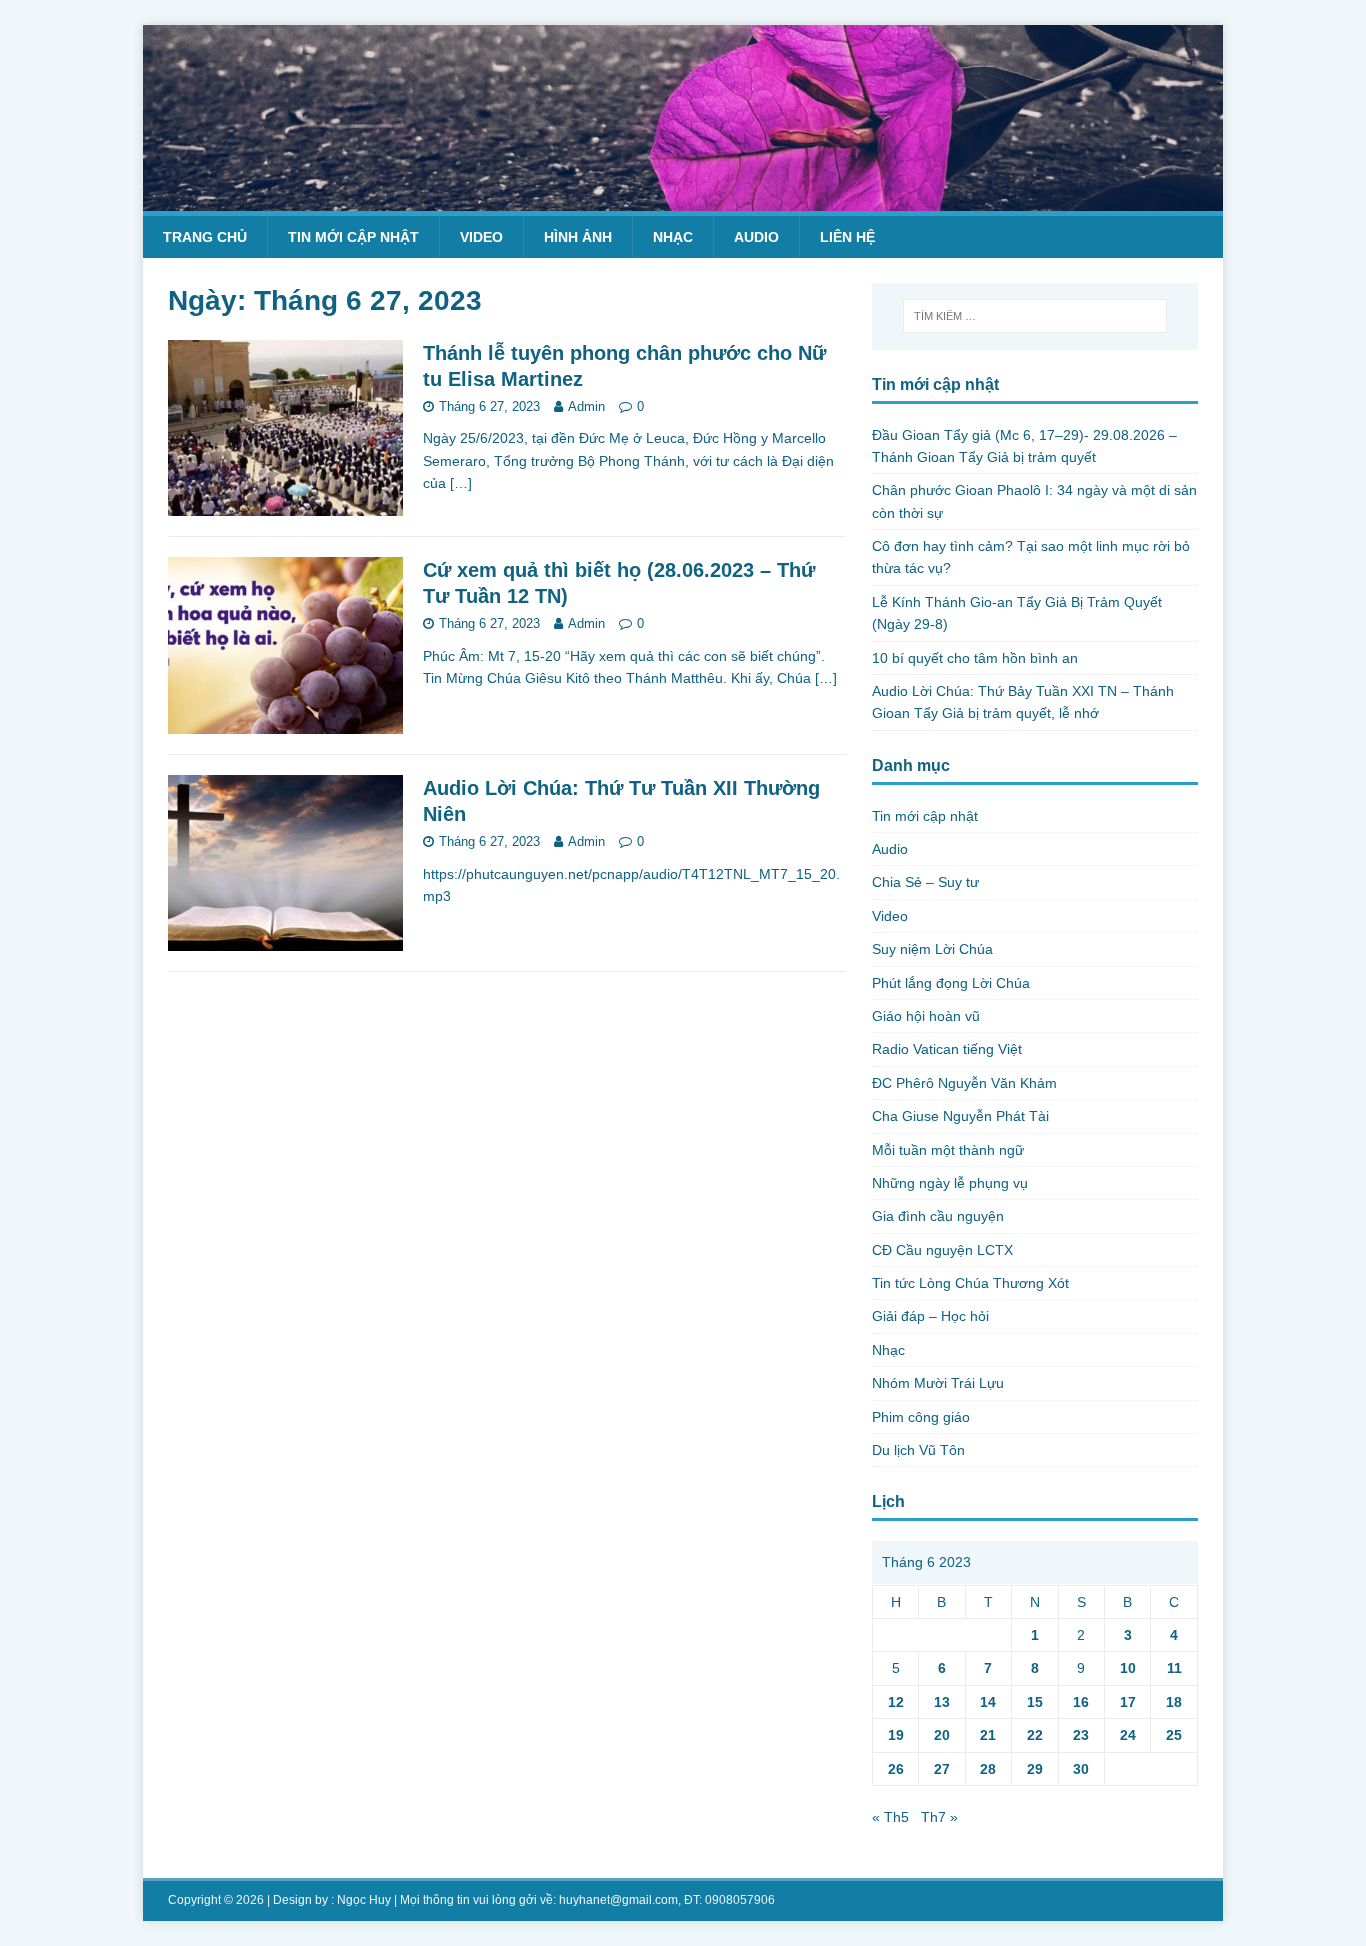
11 (1174, 1668)
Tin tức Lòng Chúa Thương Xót (970, 1283)
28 (988, 1769)
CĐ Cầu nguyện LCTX (942, 1250)
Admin (586, 406)
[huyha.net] (683, 199)
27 (942, 1769)
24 (1128, 1735)
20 (942, 1735)
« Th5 (890, 1817)
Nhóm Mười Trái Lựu (938, 1383)
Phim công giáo (921, 1417)
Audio (756, 237)
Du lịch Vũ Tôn (918, 1450)
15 (1035, 1702)
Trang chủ (205, 237)
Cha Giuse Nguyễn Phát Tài (960, 1116)
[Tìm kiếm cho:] (1035, 316)
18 (1174, 1702)
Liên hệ (847, 237)
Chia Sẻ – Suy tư (925, 882)
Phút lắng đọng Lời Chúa (951, 983)
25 (1174, 1735)
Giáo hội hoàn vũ (926, 1016)
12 (896, 1702)
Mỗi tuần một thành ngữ (948, 1150)
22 (1035, 1735)
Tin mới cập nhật (353, 237)
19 (896, 1735)
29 (1035, 1769)
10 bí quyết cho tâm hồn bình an (975, 658)
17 (1128, 1702)
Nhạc (673, 237)
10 (1128, 1668)
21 (988, 1735)
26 (896, 1769)
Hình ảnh (578, 237)
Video (481, 237)
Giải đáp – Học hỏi (930, 1316)
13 (942, 1702)
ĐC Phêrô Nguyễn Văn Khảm (964, 1083)
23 (1081, 1735)
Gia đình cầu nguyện (938, 1216)
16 (1081, 1702)
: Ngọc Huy (361, 1900)
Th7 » (939, 1817)
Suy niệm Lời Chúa (932, 949)
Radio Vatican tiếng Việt (947, 1049)
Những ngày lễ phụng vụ (950, 1183)
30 (1081, 1769)
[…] (461, 483)
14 (988, 1702)
